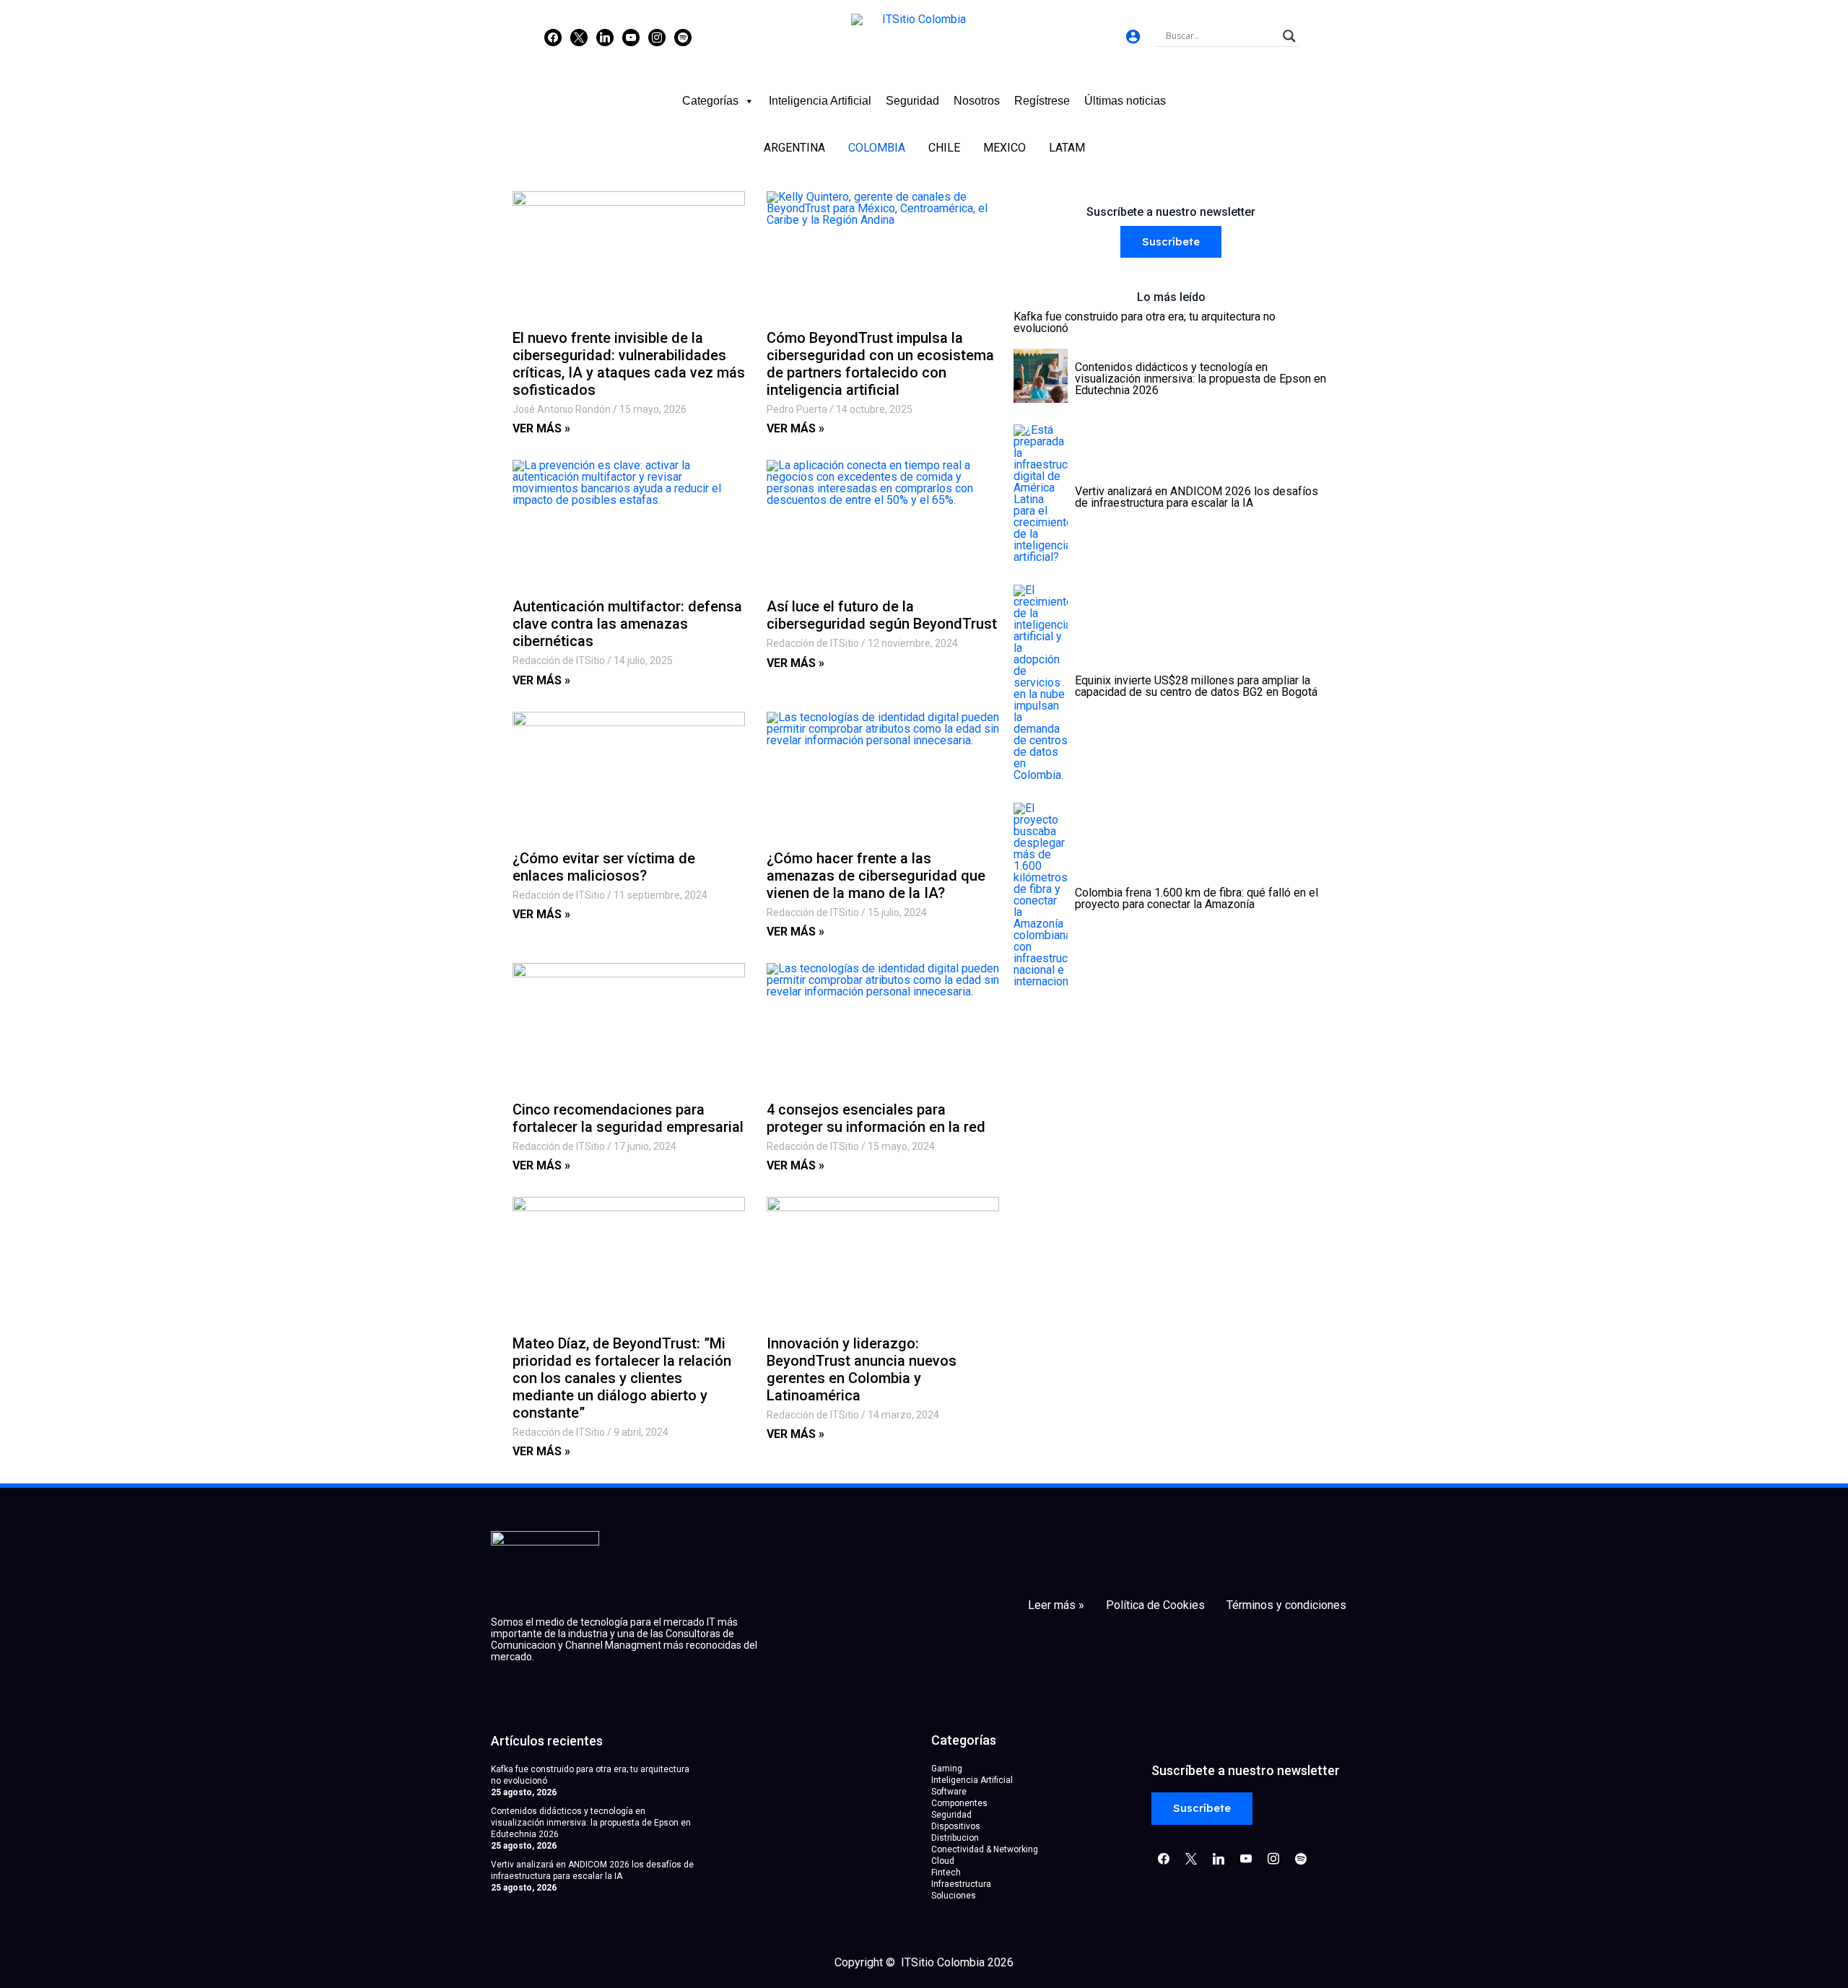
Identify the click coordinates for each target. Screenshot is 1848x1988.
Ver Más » (541, 428)
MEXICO (1004, 148)
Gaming (947, 1769)
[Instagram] (605, 37)
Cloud (943, 1861)
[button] (1171, 242)
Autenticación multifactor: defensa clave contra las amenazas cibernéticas (627, 624)
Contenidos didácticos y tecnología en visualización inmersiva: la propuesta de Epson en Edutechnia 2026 (591, 1823)
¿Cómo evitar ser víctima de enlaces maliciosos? (604, 867)
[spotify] (683, 37)
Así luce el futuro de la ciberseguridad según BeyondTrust (882, 615)
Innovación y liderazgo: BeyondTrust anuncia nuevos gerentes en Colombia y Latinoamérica (862, 1369)
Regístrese (1042, 101)
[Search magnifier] (1289, 36)
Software (949, 1792)
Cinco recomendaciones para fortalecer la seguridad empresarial (628, 1118)
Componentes (959, 1803)
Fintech (946, 1873)
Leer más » (1056, 1605)
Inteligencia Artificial (820, 101)
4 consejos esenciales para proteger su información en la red (876, 1118)
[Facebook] (553, 37)
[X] (579, 37)
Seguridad (912, 101)
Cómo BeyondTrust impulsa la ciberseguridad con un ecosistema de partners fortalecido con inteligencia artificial (880, 364)
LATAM (1067, 148)
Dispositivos (956, 1826)
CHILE (944, 148)
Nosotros (977, 101)
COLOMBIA (877, 148)
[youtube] (631, 37)
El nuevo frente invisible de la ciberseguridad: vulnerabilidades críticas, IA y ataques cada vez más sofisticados (629, 364)
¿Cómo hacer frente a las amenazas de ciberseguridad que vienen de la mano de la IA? (876, 876)
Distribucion (955, 1838)
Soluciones (954, 1896)
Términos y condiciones (1286, 1605)
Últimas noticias (1125, 101)
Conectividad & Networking (985, 1849)
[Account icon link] (1133, 36)
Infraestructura (961, 1884)
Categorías (710, 101)
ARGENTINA (794, 148)
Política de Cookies (1155, 1605)
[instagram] (657, 37)
